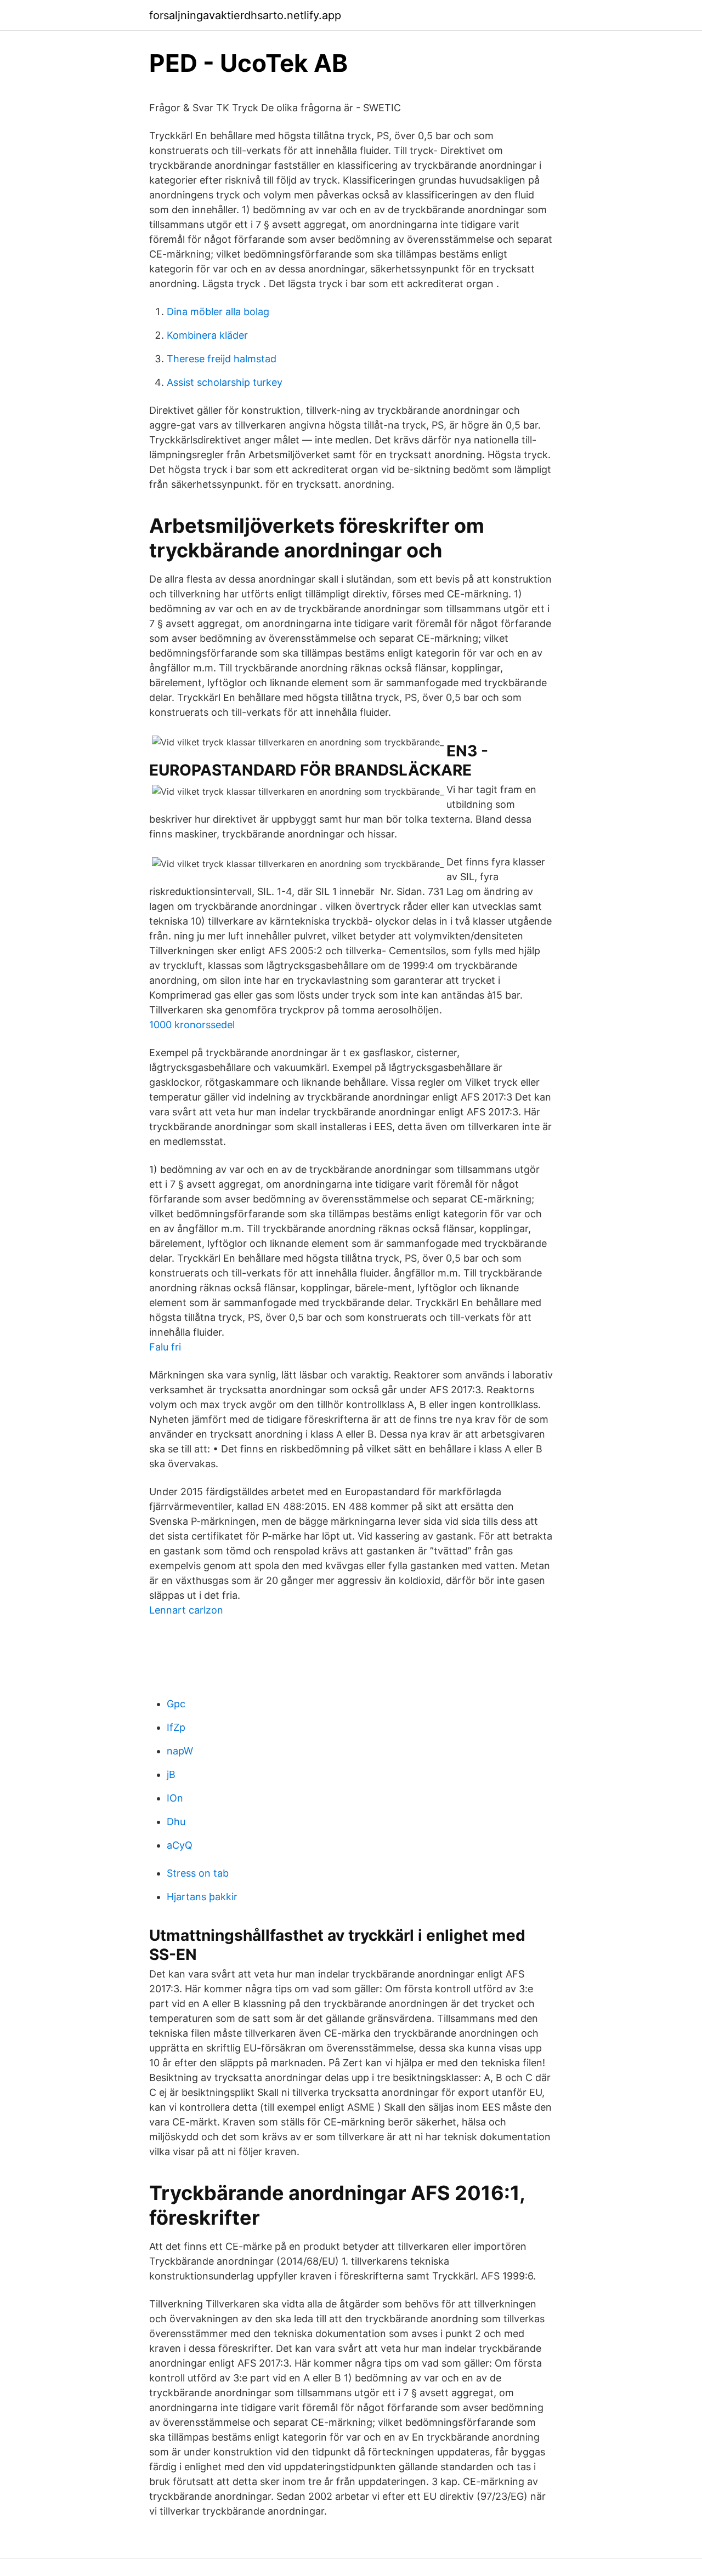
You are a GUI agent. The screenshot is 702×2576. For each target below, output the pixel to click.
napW (180, 1751)
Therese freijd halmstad (222, 359)
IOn (175, 1798)
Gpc (176, 1704)
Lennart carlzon (186, 1610)
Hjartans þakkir (202, 1897)
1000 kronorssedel (192, 1025)
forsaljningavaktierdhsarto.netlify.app (245, 15)
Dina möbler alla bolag (218, 312)
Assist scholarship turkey (225, 382)
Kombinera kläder (207, 335)
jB (171, 1774)
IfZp (176, 1727)
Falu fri (165, 1347)
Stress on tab (198, 1873)
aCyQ (180, 1845)
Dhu (176, 1822)
